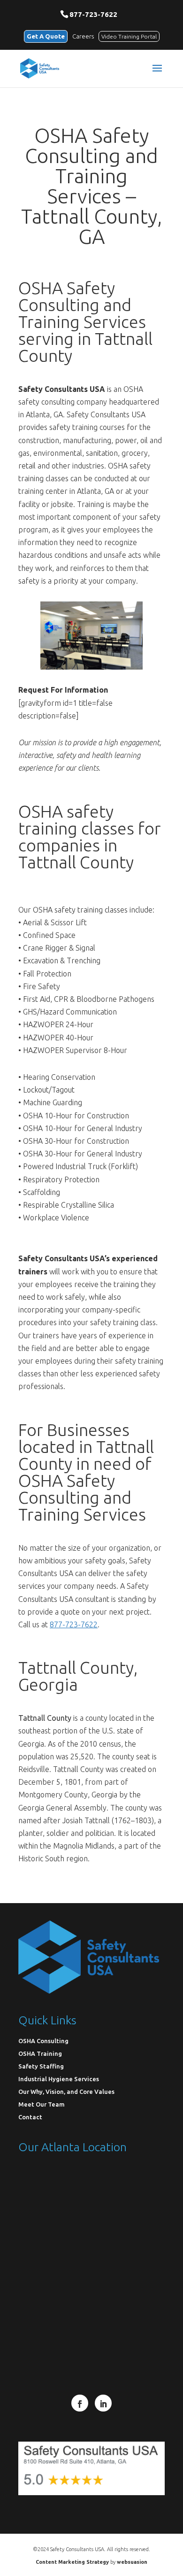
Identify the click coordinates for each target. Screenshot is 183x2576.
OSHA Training (40, 2053)
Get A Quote (46, 36)
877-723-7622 (93, 14)
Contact (30, 2117)
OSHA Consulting (43, 2041)
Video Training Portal (129, 36)
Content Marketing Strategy (72, 2562)
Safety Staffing (41, 2066)
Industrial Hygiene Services (59, 2079)
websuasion (132, 2562)
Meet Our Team (42, 2104)
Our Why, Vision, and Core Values (66, 2092)
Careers (83, 36)
